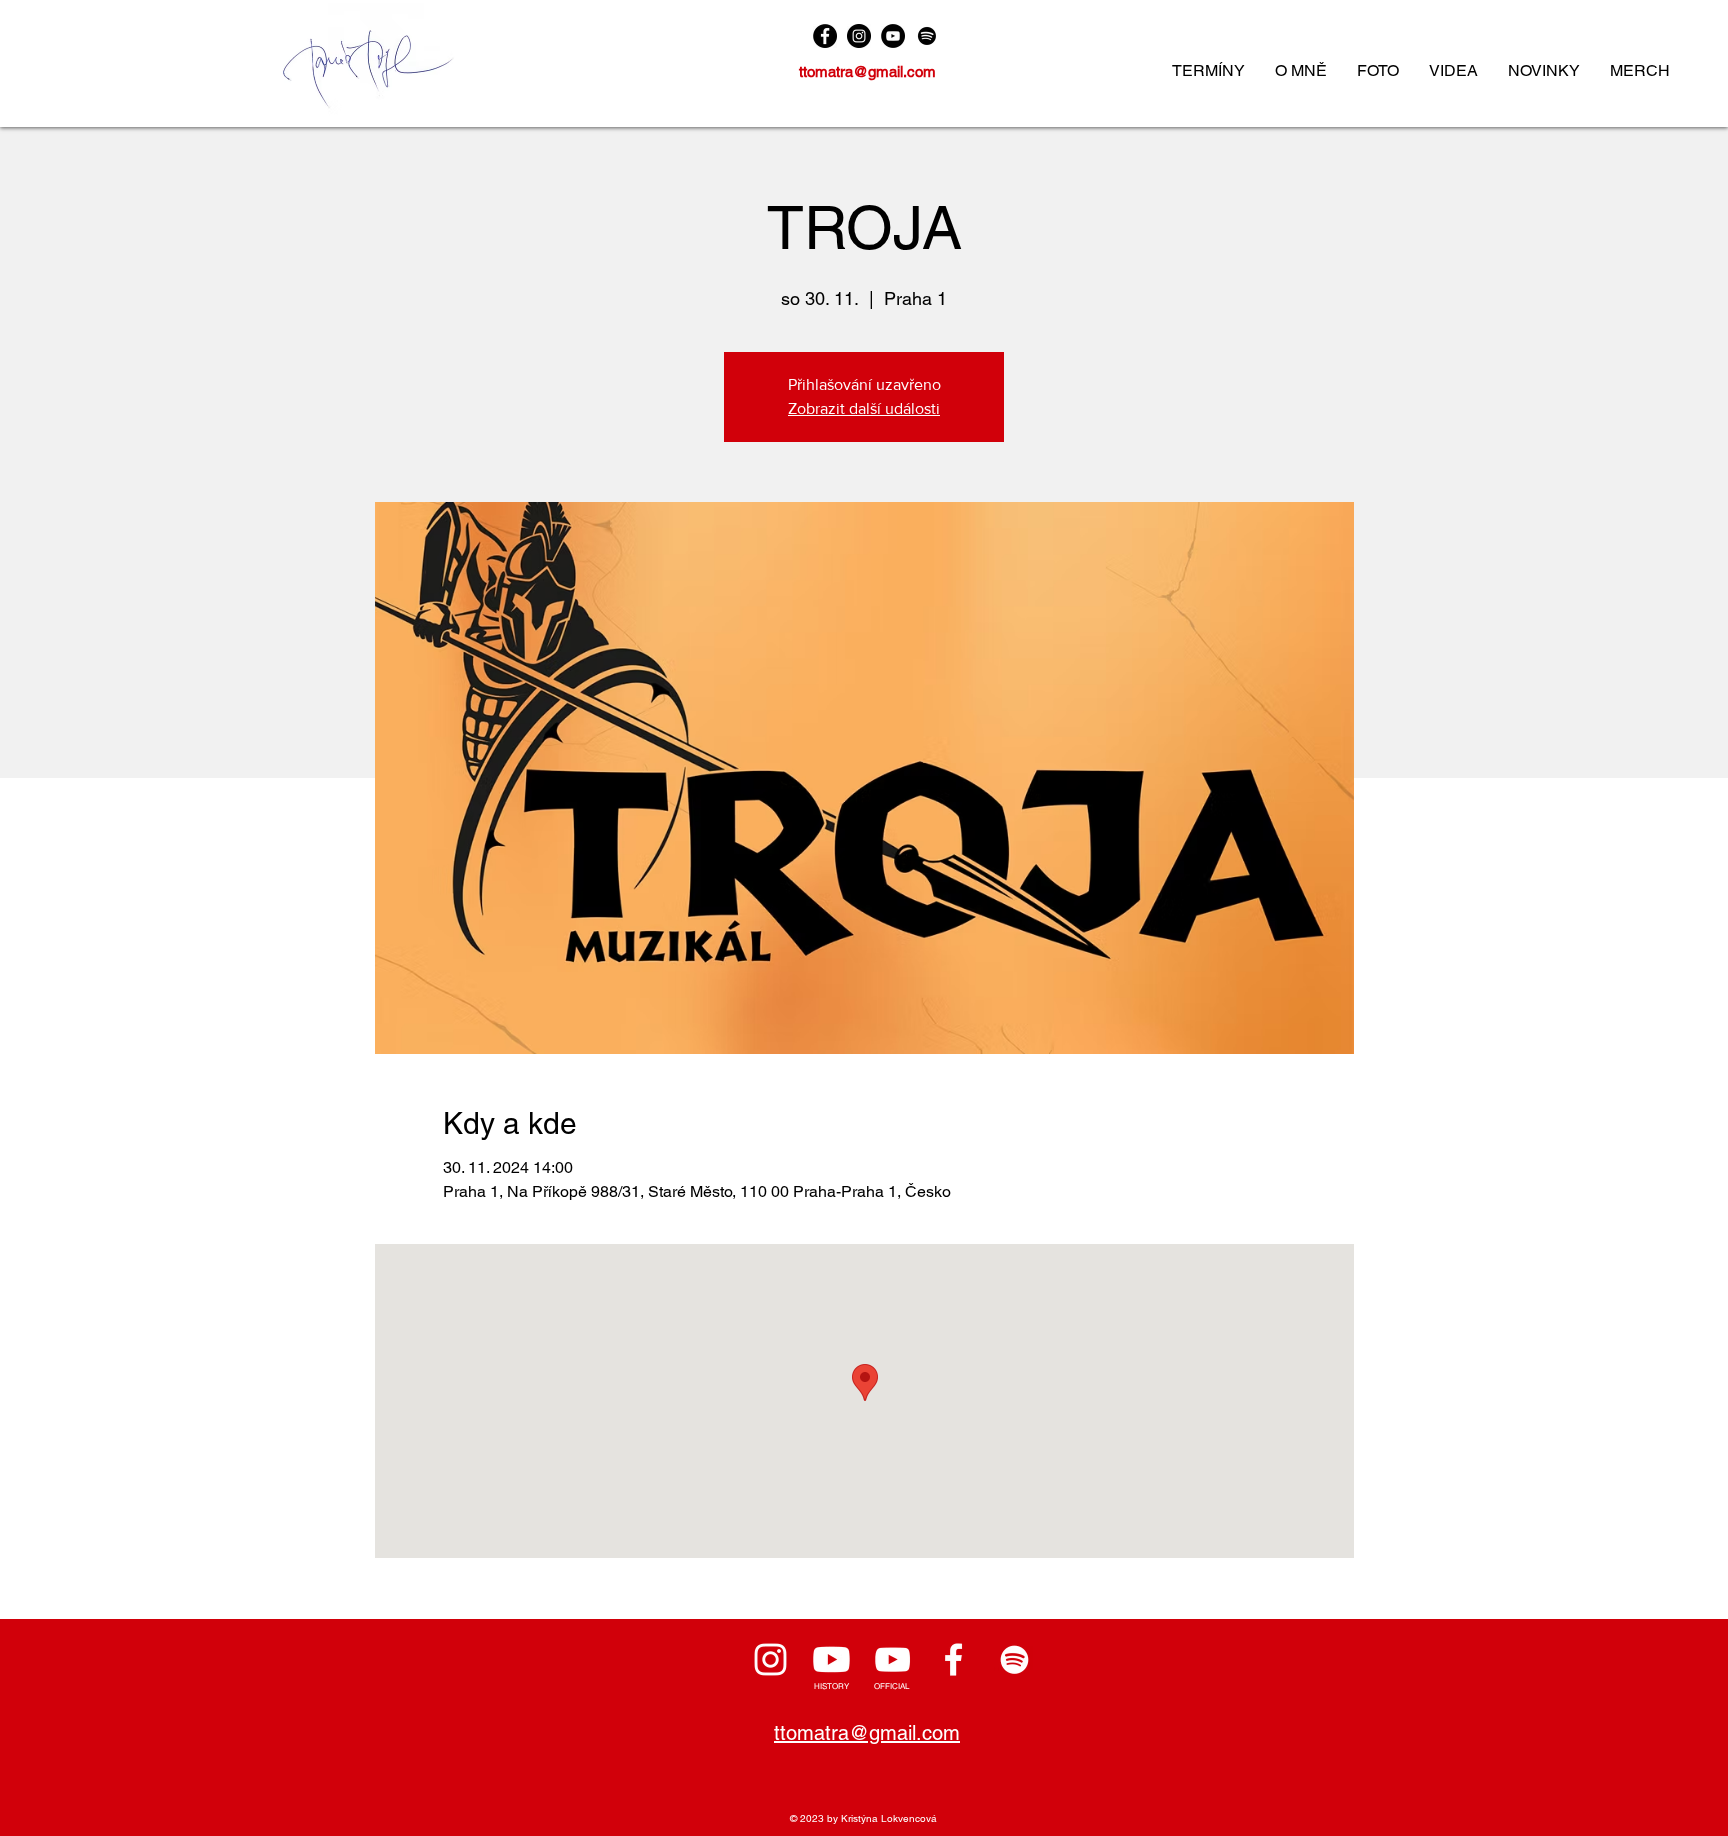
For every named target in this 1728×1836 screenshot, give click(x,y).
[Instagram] (859, 36)
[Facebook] (825, 36)
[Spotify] (927, 36)
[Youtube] (831, 1659)
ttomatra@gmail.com (867, 71)
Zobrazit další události (864, 408)
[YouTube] (893, 36)
